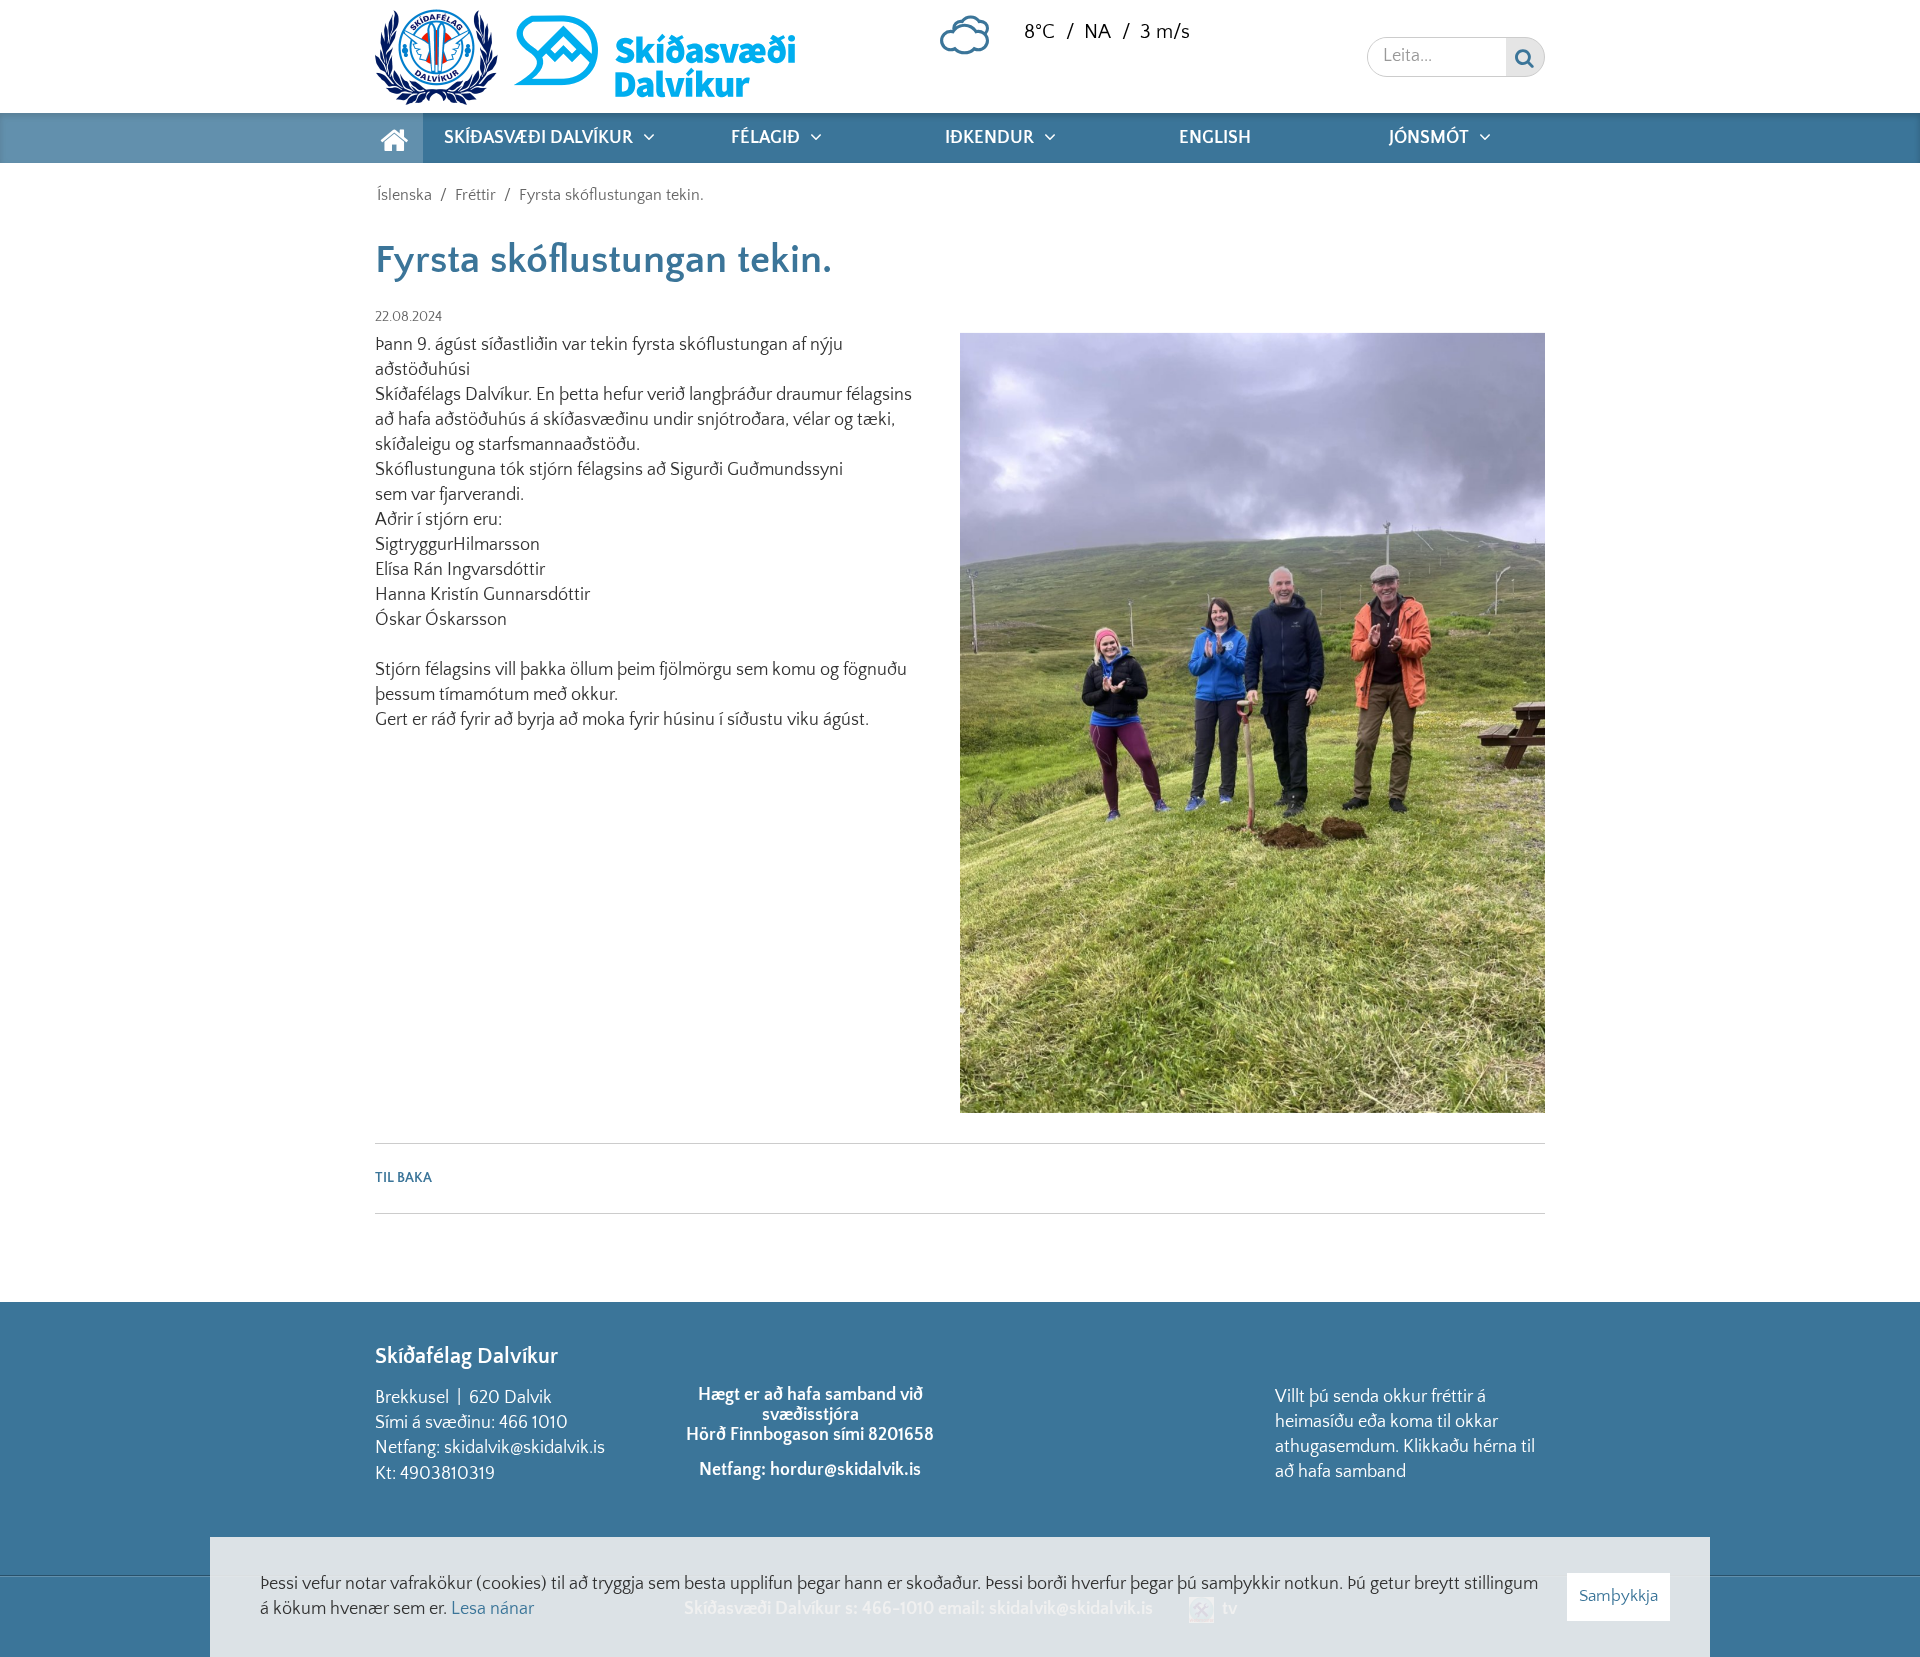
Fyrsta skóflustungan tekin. (611, 195)
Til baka (403, 1178)
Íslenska (404, 195)
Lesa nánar (492, 1609)
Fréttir (475, 195)
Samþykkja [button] (1618, 1596)
